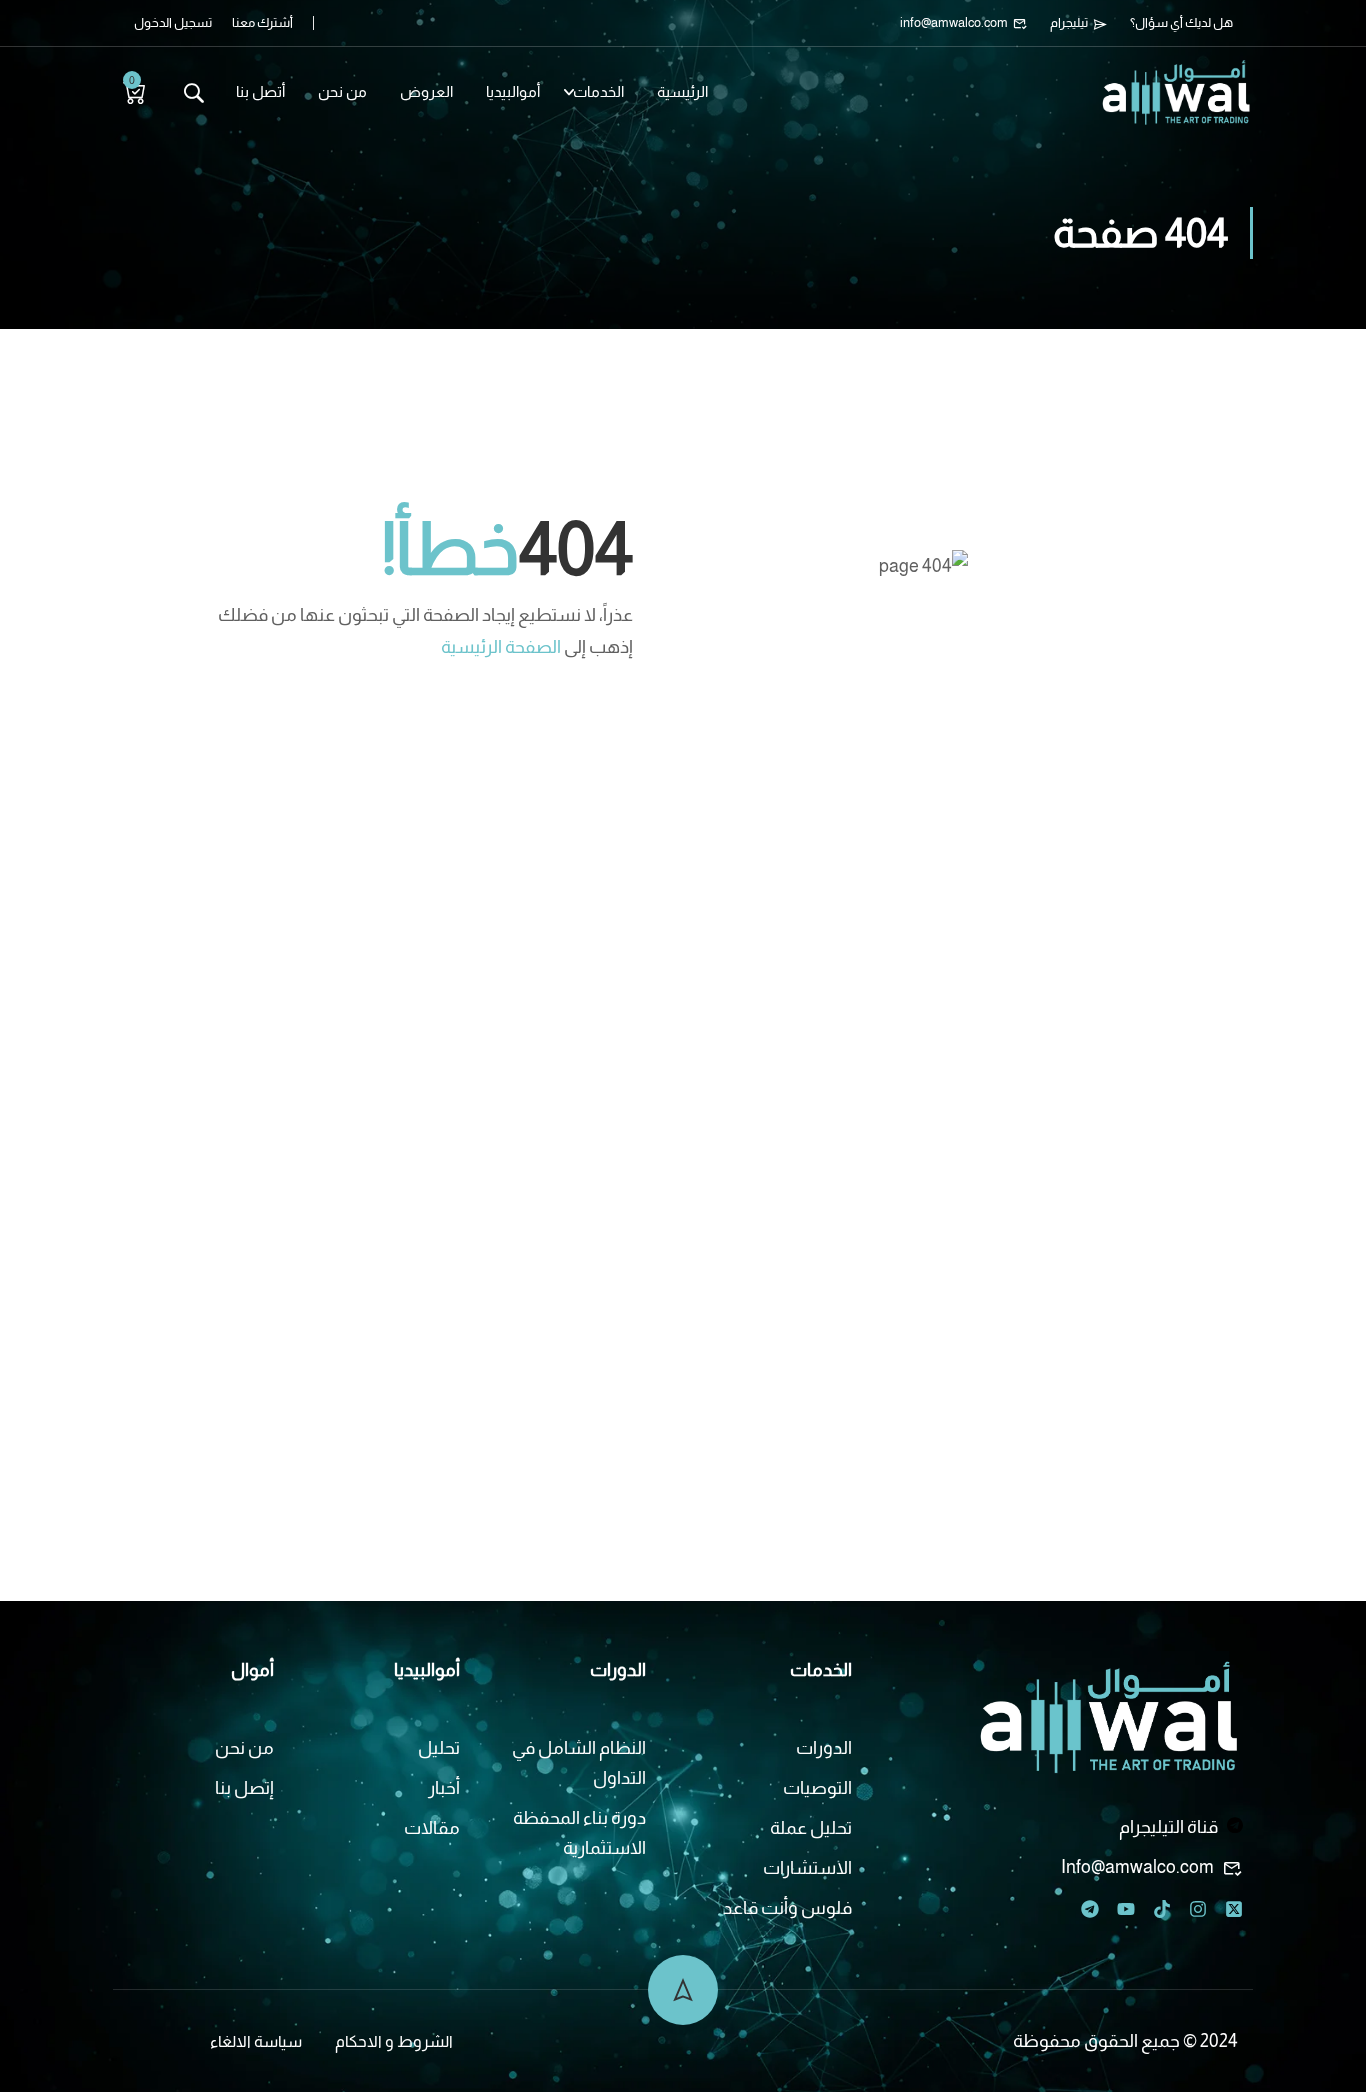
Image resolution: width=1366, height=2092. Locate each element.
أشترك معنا (262, 23)
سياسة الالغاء (256, 2041)
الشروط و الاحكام (394, 2041)
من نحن (342, 91)
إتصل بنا (244, 1788)
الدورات (824, 1748)
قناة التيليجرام (1168, 1827)
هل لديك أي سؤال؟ (1181, 22)
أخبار (444, 1788)
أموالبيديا (513, 91)
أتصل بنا (260, 91)
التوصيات (817, 1788)
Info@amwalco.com (1137, 1867)
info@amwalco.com (954, 22)
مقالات (432, 1828)
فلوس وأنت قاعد (787, 1908)
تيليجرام (1069, 22)
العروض (426, 91)
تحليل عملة (811, 1828)
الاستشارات (807, 1868)
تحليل (439, 1748)
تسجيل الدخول (173, 23)
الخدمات (598, 91)
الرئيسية (682, 91)
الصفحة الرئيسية (501, 647)
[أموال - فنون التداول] (1176, 91)
